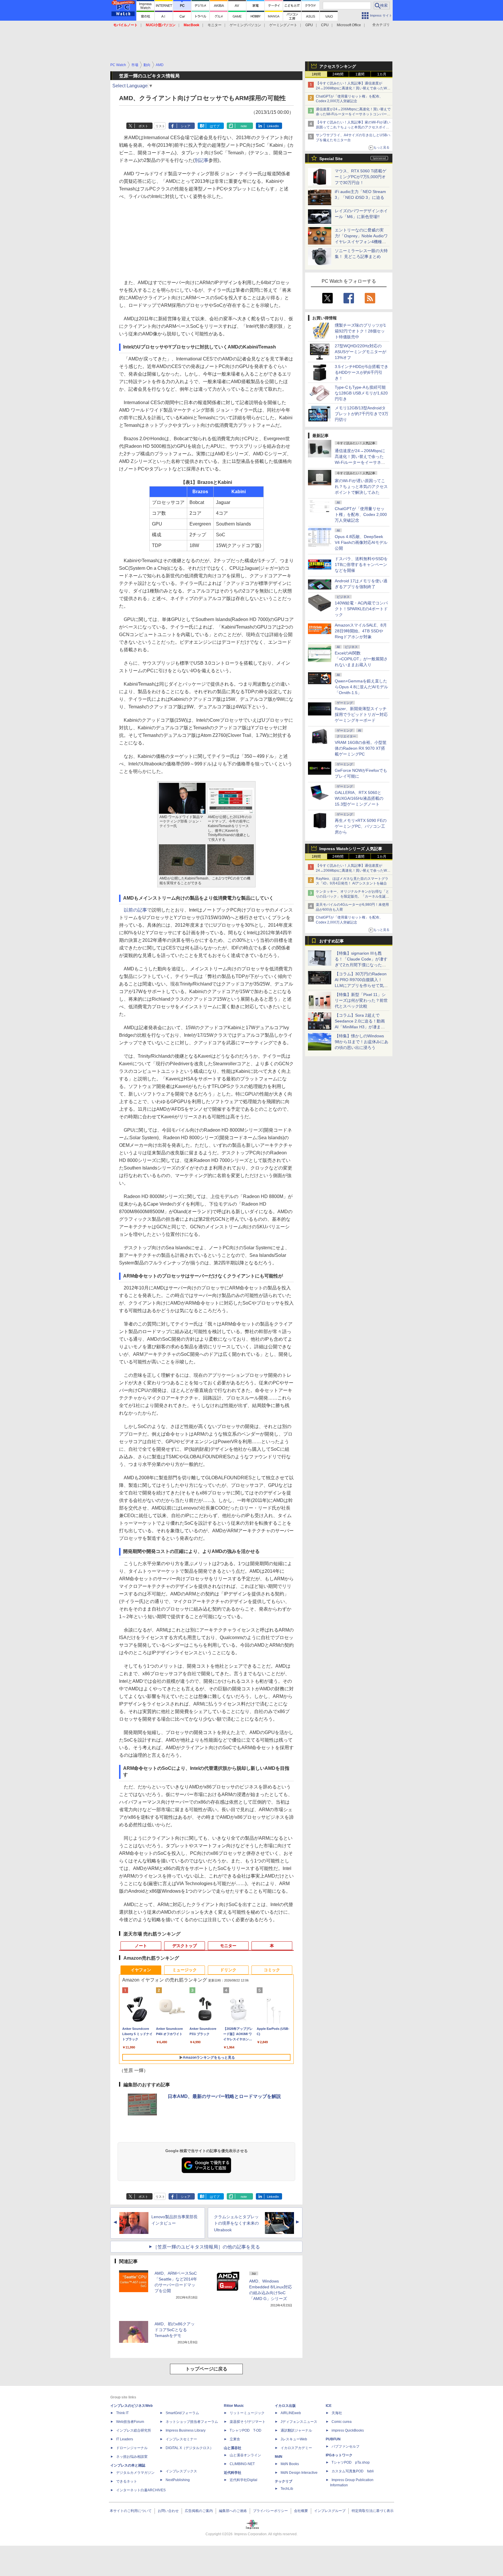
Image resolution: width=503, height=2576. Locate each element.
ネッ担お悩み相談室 (132, 2457)
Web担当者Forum (130, 2422)
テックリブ (284, 2481)
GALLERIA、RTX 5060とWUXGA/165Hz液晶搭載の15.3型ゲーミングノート (359, 798)
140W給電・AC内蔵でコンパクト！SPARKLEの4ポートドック (361, 609)
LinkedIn (273, 126)
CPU (325, 25)
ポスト (143, 126)
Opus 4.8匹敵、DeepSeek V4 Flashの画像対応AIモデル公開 (361, 542)
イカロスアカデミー (296, 2448)
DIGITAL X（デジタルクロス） (189, 2448)
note (244, 126)
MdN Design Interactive (299, 2473)
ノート (141, 1946)
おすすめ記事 (332, 941)
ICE (329, 2406)
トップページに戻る (206, 2369)
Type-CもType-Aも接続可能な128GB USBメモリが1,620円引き (361, 393)
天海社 (337, 2413)
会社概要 (301, 2511)
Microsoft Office (349, 25)
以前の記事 (135, 910)
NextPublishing (178, 2480)
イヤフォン (141, 1970)
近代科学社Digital (243, 2480)
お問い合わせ (168, 2511)
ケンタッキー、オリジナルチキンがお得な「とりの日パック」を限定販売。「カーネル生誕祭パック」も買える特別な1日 (353, 896)
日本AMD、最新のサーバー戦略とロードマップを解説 (224, 2096)
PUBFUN (333, 2439)
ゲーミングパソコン (245, 25)
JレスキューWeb (294, 2439)
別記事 (201, 160)
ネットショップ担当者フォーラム (192, 2422)
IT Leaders (125, 2439)
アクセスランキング (338, 66)
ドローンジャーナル (132, 2448)
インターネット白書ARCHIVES (141, 2490)
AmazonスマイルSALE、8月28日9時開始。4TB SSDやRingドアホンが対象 (361, 631)
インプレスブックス (181, 2471)
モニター (215, 25)
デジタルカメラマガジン (135, 2473)
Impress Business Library (186, 2430)
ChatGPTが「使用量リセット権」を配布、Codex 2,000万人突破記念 (361, 514)
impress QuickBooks (348, 2430)
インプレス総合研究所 (134, 2430)
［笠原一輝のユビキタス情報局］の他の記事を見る (206, 2247)
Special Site (331, 159)
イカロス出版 (285, 2406)
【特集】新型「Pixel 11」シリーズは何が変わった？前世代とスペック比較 (361, 1000)
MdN (279, 2457)
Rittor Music (234, 2406)
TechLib (287, 2489)
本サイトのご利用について (131, 2511)
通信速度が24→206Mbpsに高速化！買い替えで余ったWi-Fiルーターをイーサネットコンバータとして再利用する (353, 114)
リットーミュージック (247, 2413)
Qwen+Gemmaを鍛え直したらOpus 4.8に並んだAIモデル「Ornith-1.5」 (361, 687)
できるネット (127, 2481)
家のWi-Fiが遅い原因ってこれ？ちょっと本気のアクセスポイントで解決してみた (361, 486)
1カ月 (382, 74)
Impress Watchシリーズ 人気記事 (351, 849)
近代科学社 (233, 2473)
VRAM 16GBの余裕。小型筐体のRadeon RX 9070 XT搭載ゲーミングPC (361, 748)
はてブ (215, 126)
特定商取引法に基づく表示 (373, 2511)
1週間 (360, 74)
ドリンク (228, 1970)
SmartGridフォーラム (182, 2413)
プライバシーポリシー (270, 2511)
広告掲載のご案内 (199, 2511)
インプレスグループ (330, 2511)
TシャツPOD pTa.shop (351, 2462)
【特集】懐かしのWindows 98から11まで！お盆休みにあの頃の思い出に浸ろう (362, 1042)
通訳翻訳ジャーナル (296, 2430)
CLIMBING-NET (242, 2464)
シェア (186, 126)
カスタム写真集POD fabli (353, 2471)
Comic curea (342, 2422)
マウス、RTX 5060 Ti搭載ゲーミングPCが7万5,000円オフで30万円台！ (361, 177)
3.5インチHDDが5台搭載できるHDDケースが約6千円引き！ (362, 372)
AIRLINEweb (291, 2413)
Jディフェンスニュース (299, 2422)
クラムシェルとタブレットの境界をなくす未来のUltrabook (236, 2223)
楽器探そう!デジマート (248, 2422)
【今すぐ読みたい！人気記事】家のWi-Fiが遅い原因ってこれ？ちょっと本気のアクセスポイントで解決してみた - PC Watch (353, 127)
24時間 (338, 74)
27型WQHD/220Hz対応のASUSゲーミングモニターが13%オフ (361, 352)
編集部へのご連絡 (233, 2511)
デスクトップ (185, 1946)
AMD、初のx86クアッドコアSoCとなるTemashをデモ (175, 2330)
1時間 (316, 74)
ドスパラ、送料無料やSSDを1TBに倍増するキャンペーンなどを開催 (361, 565)
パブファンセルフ (346, 2446)
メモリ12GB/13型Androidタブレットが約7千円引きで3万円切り (362, 414)
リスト (160, 126)
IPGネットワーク (339, 2455)
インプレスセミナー (181, 2439)
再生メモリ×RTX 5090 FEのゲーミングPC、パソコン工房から (361, 826)
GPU (309, 25)
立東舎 (235, 2439)
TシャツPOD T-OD (246, 2430)
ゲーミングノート (283, 25)
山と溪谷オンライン (245, 2455)
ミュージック (185, 1970)
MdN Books (290, 2464)
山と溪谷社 (233, 2448)
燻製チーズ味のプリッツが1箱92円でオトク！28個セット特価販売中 (360, 331)
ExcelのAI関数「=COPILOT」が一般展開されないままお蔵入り (361, 659)
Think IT (122, 2413)
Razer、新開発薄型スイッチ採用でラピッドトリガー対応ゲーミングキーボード (361, 714)
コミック (272, 1970)
